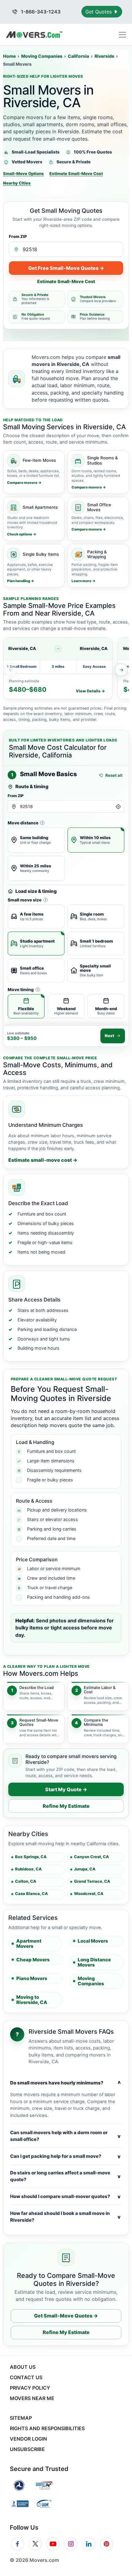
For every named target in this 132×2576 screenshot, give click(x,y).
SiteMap (21, 2418)
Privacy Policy (30, 2388)
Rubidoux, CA (28, 1869)
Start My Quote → (66, 1789)
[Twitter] (35, 2544)
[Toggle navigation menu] (122, 35)
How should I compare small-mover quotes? (65, 2197)
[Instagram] (71, 2544)
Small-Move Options (23, 173)
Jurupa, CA (85, 1869)
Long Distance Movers (94, 1962)
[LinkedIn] (89, 2544)
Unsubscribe (27, 2449)
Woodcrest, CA (89, 1894)
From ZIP (18, 236)
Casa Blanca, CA (31, 1894)
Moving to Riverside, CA (32, 2000)
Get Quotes (99, 12)
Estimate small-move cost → (43, 1160)
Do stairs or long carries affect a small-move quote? (65, 2176)
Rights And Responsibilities (47, 2428)
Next (109, 1036)
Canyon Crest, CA (91, 1857)
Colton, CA (26, 1881)
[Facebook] (17, 2544)
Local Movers (93, 1941)
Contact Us (26, 2377)
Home (9, 56)
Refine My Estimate (66, 1806)
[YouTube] (53, 2544)
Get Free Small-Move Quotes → (66, 268)
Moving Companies (42, 56)
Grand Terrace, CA (92, 1881)
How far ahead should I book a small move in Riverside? (65, 2217)
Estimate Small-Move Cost (76, 173)
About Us (23, 2367)
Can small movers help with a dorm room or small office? (65, 2136)
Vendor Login (28, 2439)
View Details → (90, 691)
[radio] (36, 840)
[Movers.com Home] (34, 35)
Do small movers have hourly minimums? (65, 2083)
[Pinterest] (107, 2544)
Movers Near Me (32, 2398)
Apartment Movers (29, 1944)
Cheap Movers (33, 1960)
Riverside (104, 56)
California (78, 56)
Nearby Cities (17, 183)
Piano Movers (32, 1978)
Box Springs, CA (31, 1857)
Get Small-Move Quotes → (66, 2316)
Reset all (114, 775)
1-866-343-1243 (40, 12)
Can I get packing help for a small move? (65, 2156)
